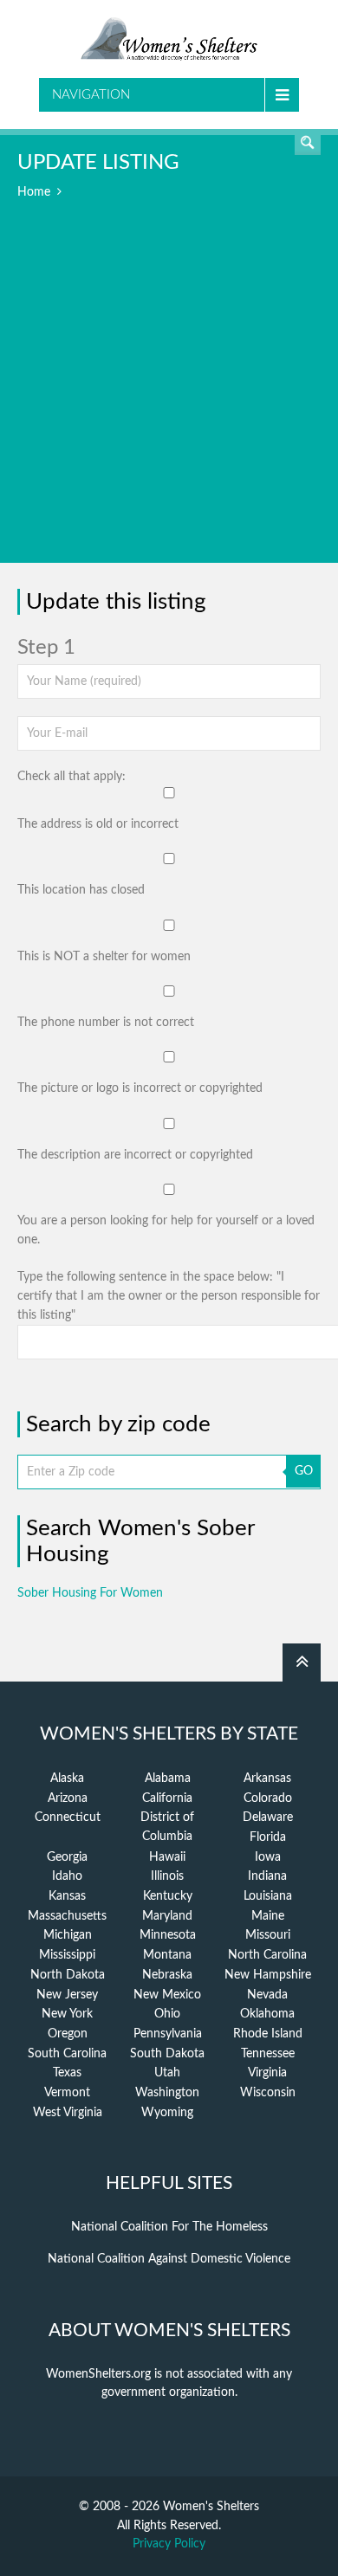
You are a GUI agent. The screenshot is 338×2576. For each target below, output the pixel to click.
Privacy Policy (169, 2544)
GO (304, 1471)
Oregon (68, 2034)
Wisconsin (268, 2093)
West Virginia (68, 2113)
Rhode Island (268, 2034)
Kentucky (168, 1896)
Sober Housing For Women (90, 1593)
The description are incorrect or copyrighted (135, 1155)
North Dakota (68, 1975)
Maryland (167, 1916)
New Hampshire (268, 1975)
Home (34, 192)
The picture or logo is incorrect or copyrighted (140, 1088)
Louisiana (268, 1896)
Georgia (67, 1857)
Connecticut (68, 1817)
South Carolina (67, 2054)
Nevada (267, 1995)
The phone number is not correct (106, 1023)
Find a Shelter (308, 142)
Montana (167, 1955)
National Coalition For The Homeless (169, 2227)
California (167, 1798)
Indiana (267, 1876)
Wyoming (167, 2113)
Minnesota (168, 1935)
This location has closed (81, 890)
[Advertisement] (169, 394)
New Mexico (167, 1995)
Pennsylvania (168, 2034)
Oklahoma (267, 2014)
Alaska (67, 1779)
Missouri (268, 1935)
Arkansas (267, 1779)
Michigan (68, 1935)
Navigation (91, 95)
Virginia (267, 2073)
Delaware (268, 1817)
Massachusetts (67, 1916)
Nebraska (167, 1975)
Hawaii (167, 1857)
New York (67, 2014)
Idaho (67, 1876)
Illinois (167, 1876)
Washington (167, 2093)
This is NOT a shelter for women (104, 957)
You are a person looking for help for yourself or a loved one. (166, 1230)
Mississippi (67, 1955)
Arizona (68, 1798)
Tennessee (268, 2054)
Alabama (168, 1779)
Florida (268, 1837)
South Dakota (167, 2054)
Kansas (67, 1896)
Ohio (167, 2014)
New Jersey (67, 1995)
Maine (268, 1916)
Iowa (268, 1857)
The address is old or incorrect (98, 824)
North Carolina (267, 1955)
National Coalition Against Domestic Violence (169, 2259)
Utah (167, 2073)
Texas (67, 2073)
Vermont (67, 2093)
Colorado (268, 1798)
